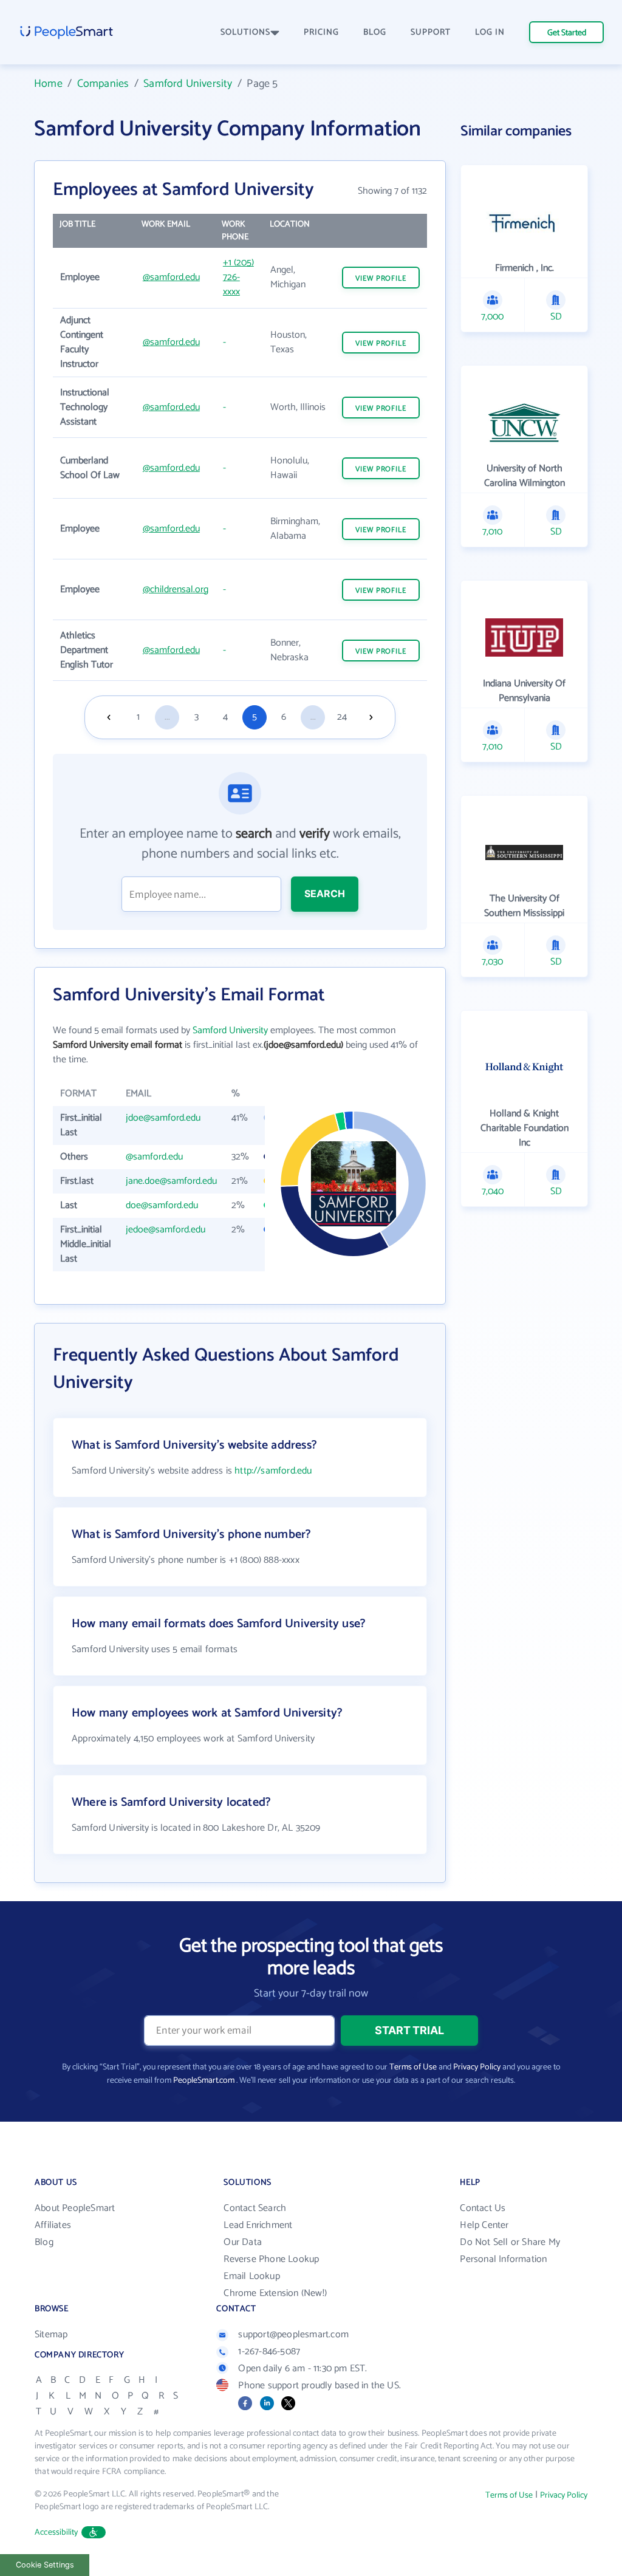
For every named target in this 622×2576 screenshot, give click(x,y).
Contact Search (255, 2208)
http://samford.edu (273, 1471)
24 (342, 717)
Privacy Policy (477, 2067)
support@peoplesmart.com (293, 2335)
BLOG (375, 32)
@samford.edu (171, 277)
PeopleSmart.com (204, 2081)
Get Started (567, 33)
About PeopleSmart (75, 2208)
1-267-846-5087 (269, 2352)
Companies (103, 84)
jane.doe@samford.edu (171, 1181)
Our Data (243, 2242)
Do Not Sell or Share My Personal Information (510, 2251)
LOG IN (490, 32)
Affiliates (53, 2225)
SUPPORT (431, 32)
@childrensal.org (176, 589)
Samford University (188, 84)
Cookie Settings (45, 2565)
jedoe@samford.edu (166, 1230)
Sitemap (51, 2335)
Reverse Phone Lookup (271, 2259)
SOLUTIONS (245, 32)
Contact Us (483, 2208)
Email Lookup (251, 2276)
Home (48, 84)
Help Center (484, 2225)
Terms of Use (413, 2067)
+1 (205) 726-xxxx (238, 277)
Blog (44, 2242)
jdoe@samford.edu (163, 1118)
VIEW (381, 278)
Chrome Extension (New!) (275, 2293)
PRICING (321, 32)
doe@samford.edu (162, 1205)
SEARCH (325, 893)
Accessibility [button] (56, 2533)
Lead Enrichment (258, 2225)
